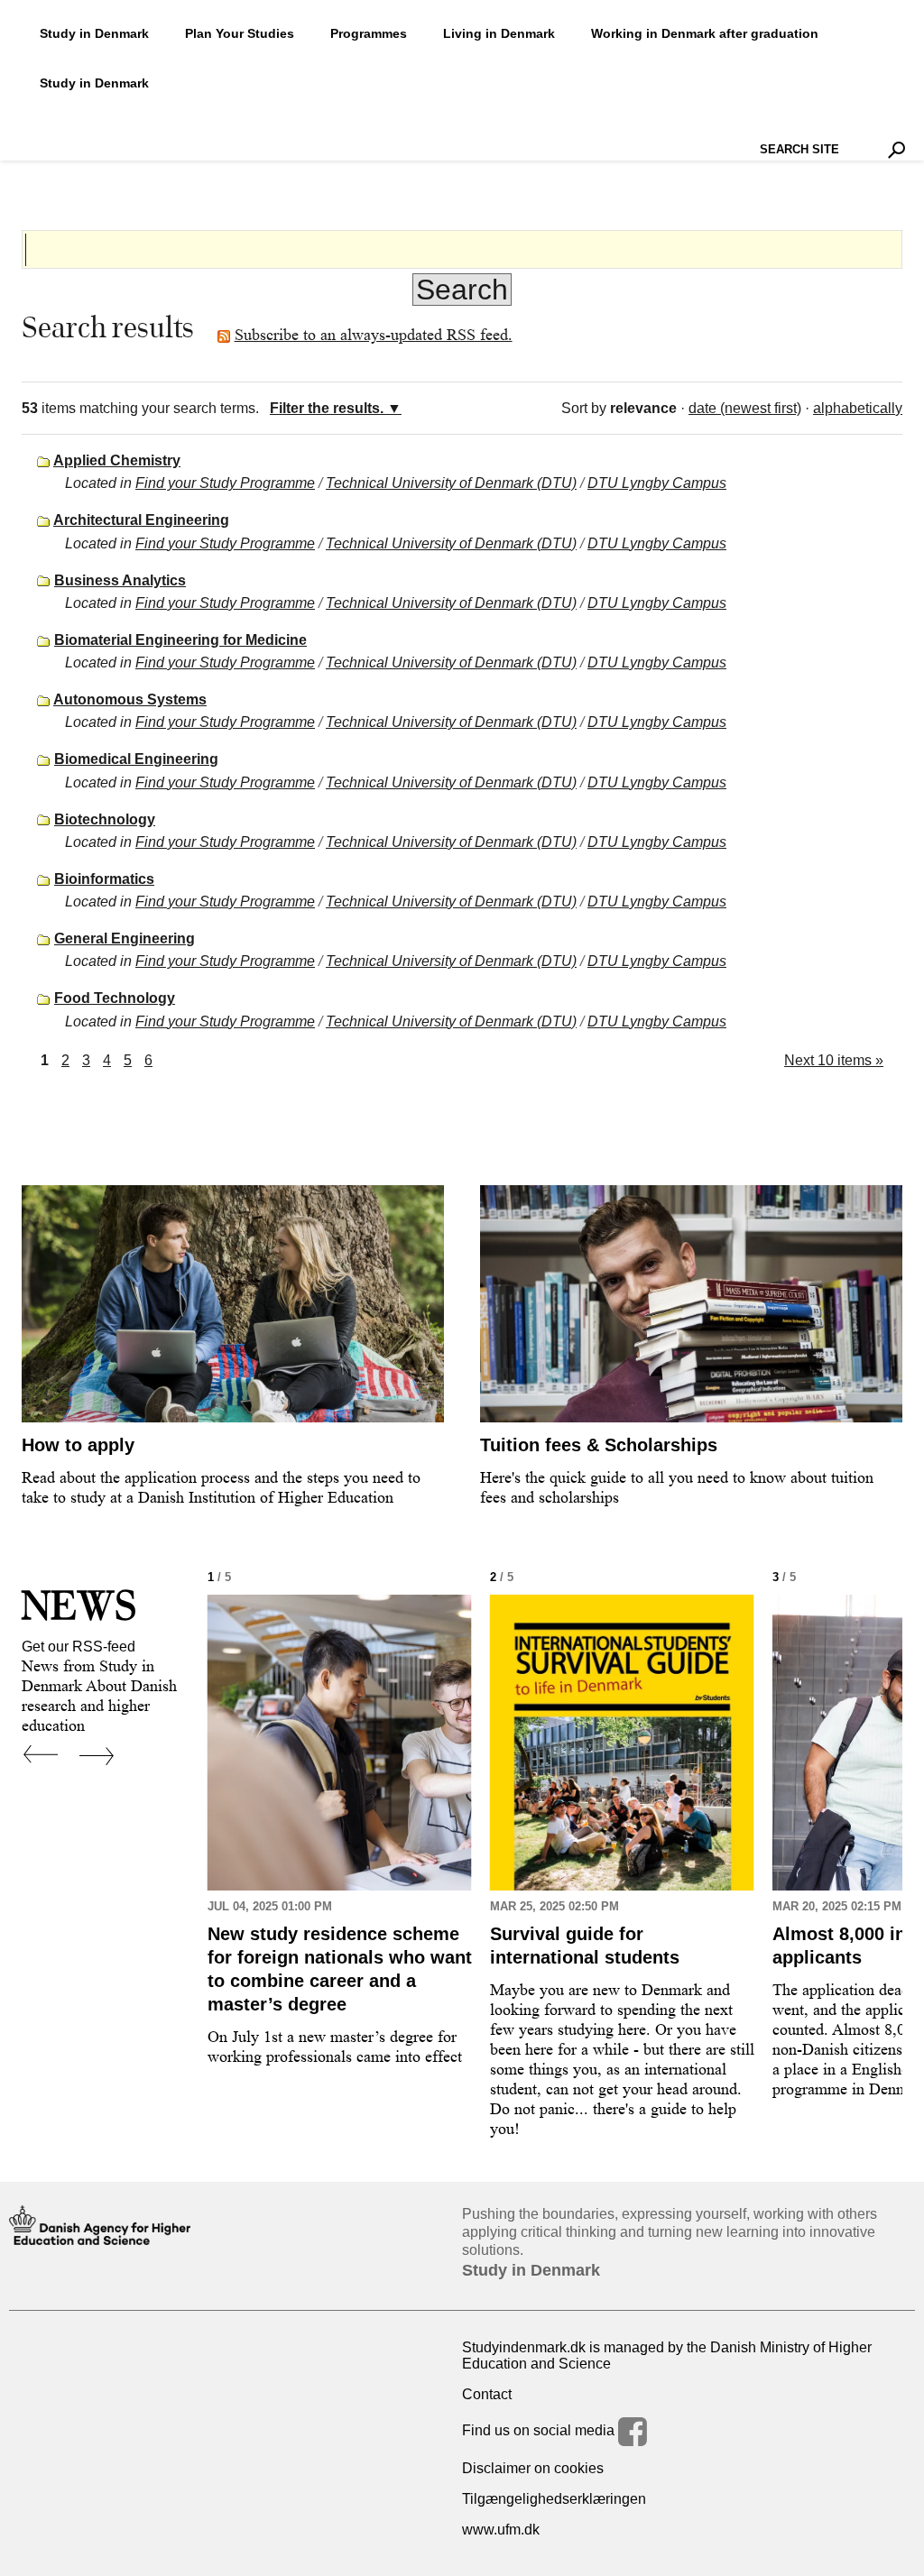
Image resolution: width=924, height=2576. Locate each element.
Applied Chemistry (117, 460)
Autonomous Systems (130, 699)
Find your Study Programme (225, 483)
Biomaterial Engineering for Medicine (180, 640)
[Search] (896, 150)
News (79, 1605)
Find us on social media (540, 2430)
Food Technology (115, 998)
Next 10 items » (834, 1060)
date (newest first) (745, 408)
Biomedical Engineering (136, 759)
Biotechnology (105, 819)
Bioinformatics (104, 879)
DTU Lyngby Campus (657, 483)
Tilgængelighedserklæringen (554, 2499)
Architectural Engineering (141, 520)
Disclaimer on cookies (533, 2468)
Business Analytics (120, 580)
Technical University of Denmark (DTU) (451, 483)
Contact (487, 2394)
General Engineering (125, 938)
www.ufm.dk (501, 2530)
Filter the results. (327, 408)
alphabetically (858, 408)
